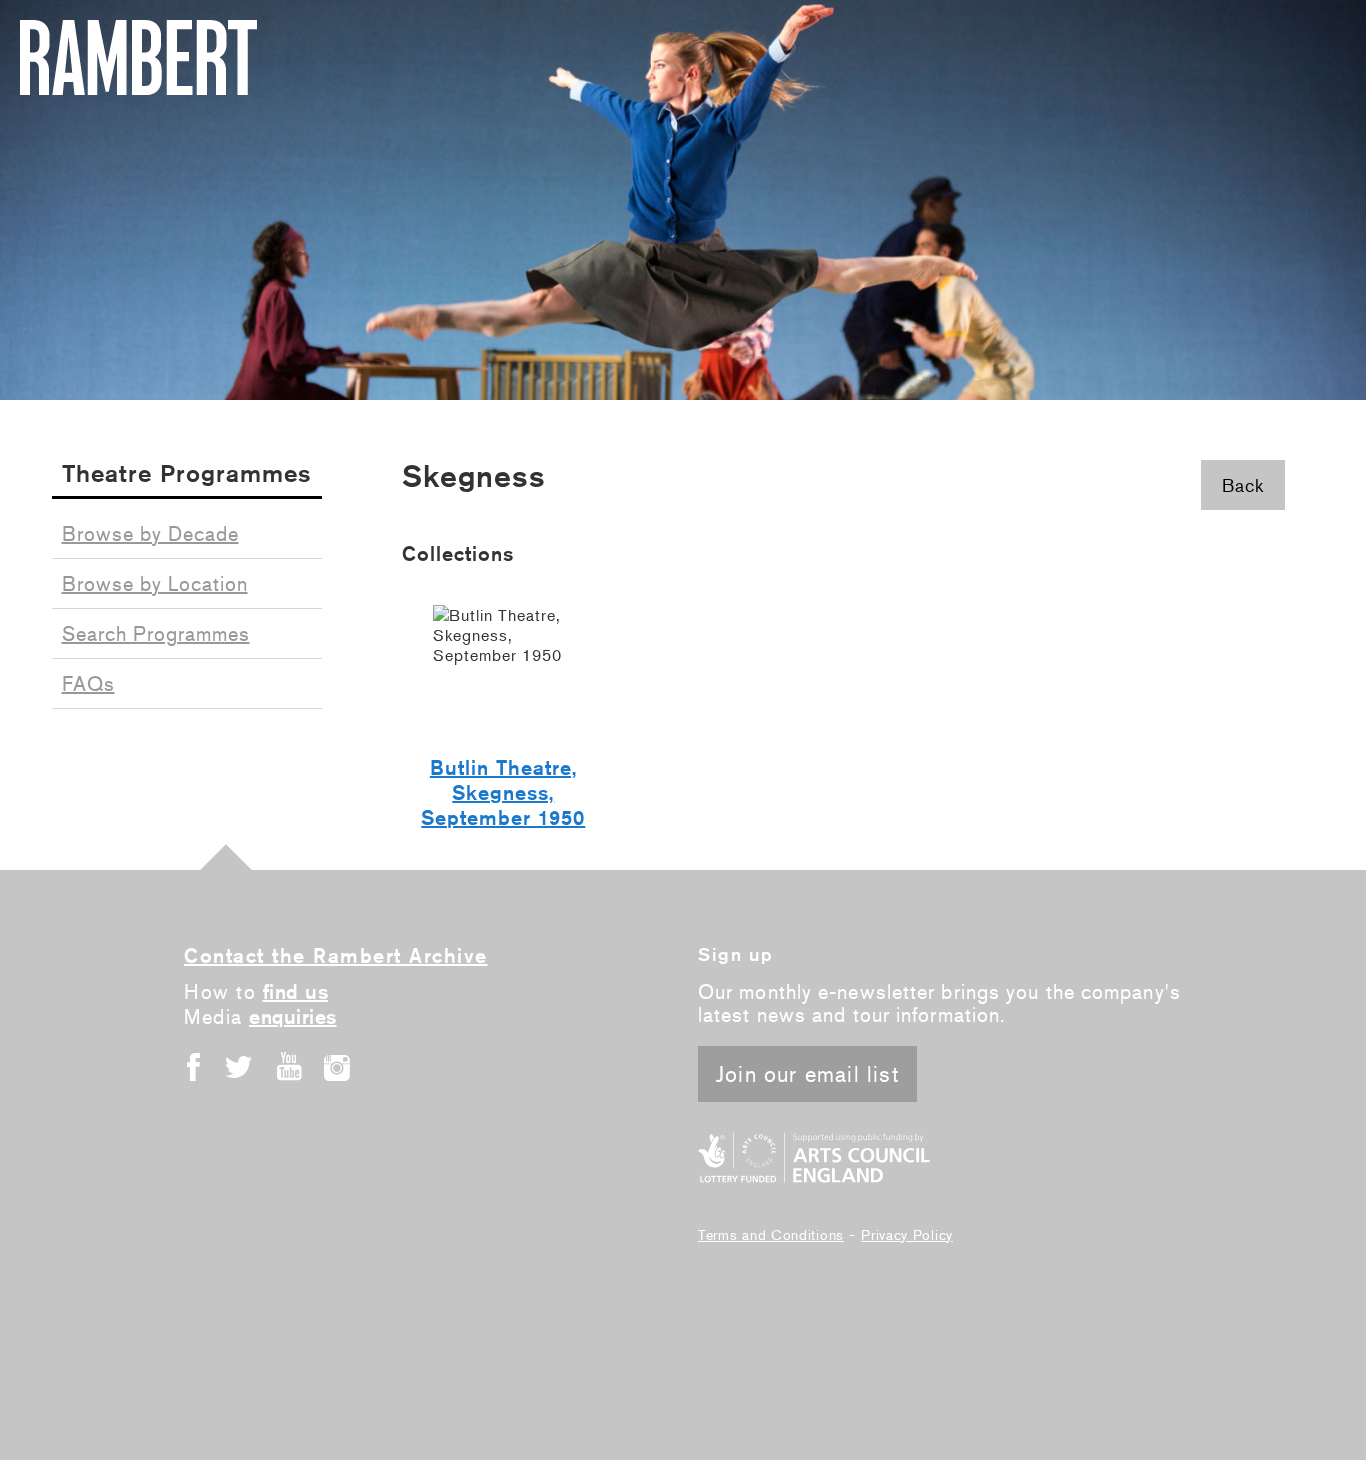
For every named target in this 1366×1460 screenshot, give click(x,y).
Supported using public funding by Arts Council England (814, 1157)
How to (256, 991)
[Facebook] (193, 1066)
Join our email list (807, 1074)
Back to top (226, 881)
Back (1243, 485)
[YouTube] (289, 1066)
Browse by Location (155, 583)
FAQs (88, 683)
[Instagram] (337, 1066)
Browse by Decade (150, 533)
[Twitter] (241, 1066)
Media (260, 1016)
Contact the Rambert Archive (336, 955)
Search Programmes (156, 633)
